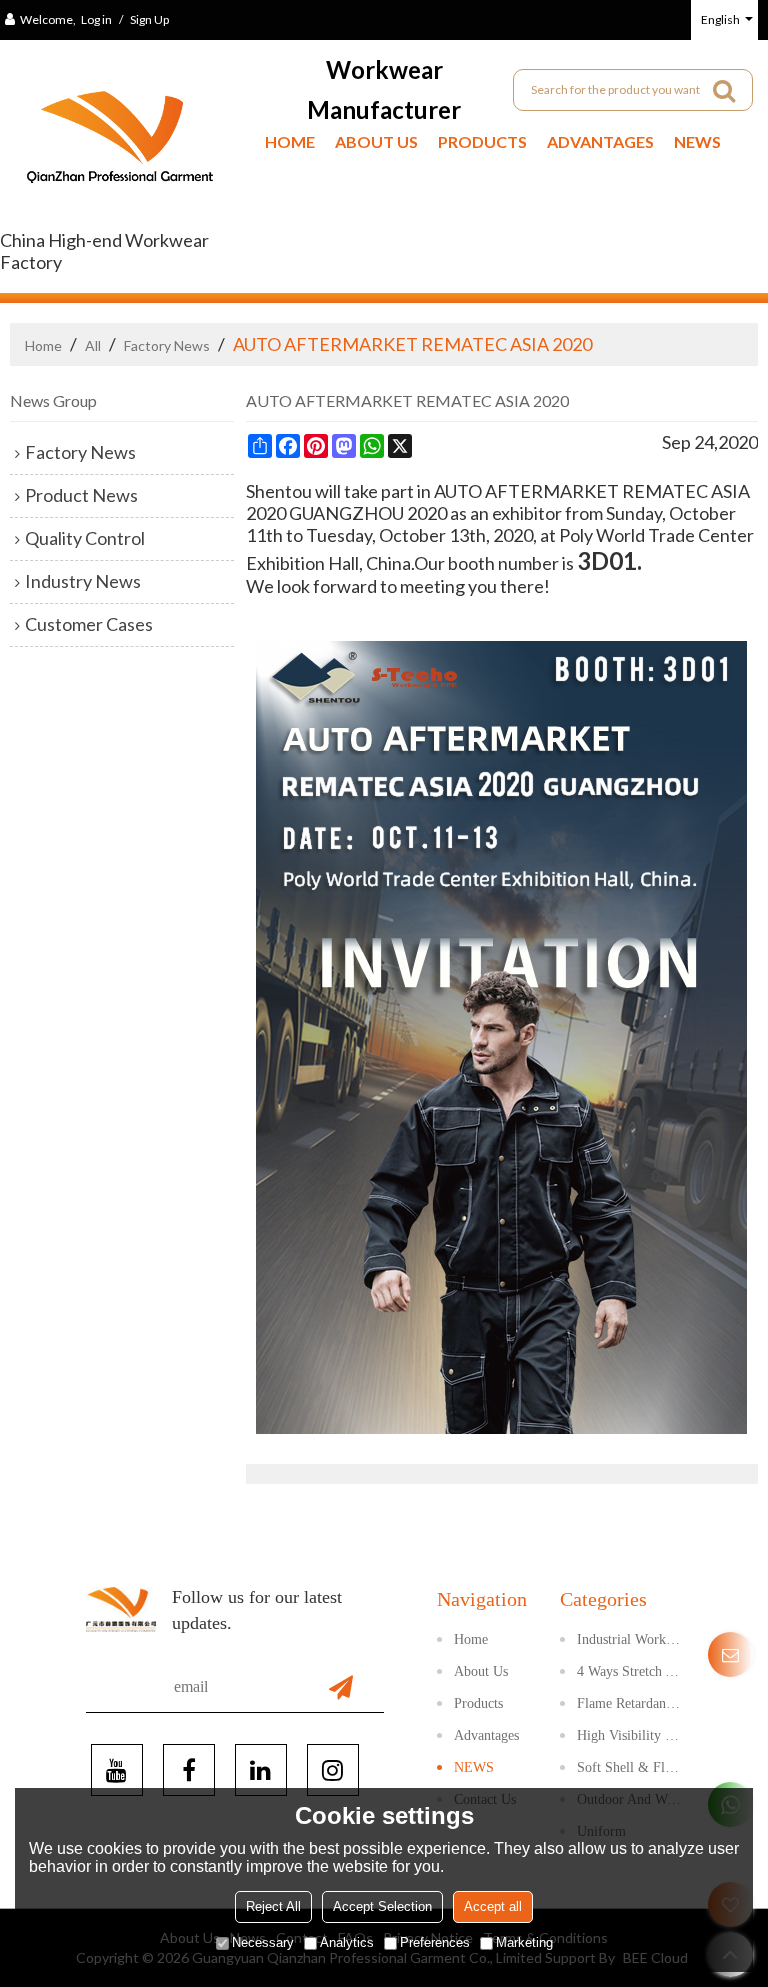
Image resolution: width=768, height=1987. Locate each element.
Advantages (600, 141)
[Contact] (730, 1654)
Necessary (263, 1942)
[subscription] (340, 1687)
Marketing (524, 1942)
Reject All (273, 1906)
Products (482, 141)
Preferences (435, 1942)
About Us (376, 141)
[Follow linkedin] (261, 1770)
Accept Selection (382, 1906)
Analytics (347, 1942)
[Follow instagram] (333, 1770)
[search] (724, 90)
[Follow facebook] (189, 1770)
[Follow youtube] (117, 1770)
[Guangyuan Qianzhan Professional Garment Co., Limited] (120, 144)
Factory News (167, 345)
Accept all (493, 1906)
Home (290, 141)
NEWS (697, 141)
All (93, 345)
